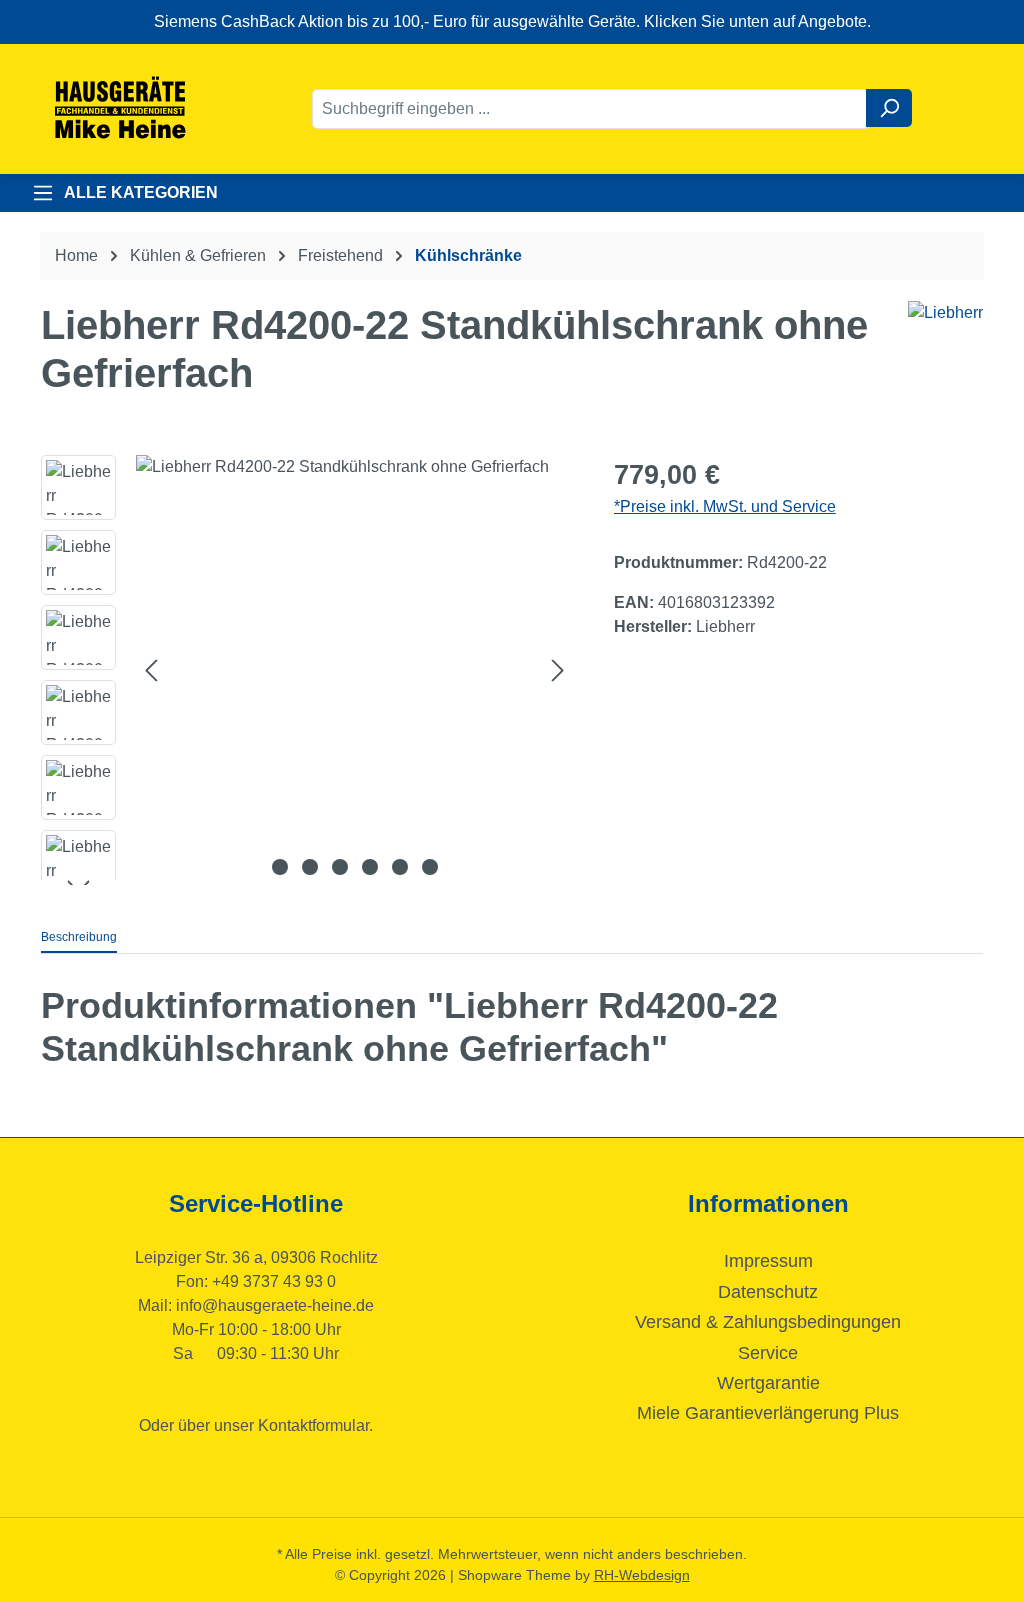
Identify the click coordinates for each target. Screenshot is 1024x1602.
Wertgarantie (768, 1383)
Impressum (768, 1261)
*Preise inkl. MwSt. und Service (725, 506)
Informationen (768, 1203)
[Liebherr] (945, 313)
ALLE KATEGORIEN (141, 192)
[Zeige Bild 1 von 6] (280, 867)
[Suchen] (889, 108)
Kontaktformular (313, 1425)
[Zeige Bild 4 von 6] (370, 867)
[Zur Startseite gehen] (120, 109)
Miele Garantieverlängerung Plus (768, 1413)
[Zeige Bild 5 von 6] (400, 867)
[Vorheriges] (151, 670)
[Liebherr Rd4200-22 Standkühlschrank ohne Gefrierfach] (354, 670)
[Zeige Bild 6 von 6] (430, 867)
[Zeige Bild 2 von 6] (310, 867)
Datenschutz (768, 1292)
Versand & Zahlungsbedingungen (768, 1322)
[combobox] (589, 109)
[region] (307, 670)
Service (768, 1353)
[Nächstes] (558, 670)
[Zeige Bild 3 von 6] (340, 867)
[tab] (79, 938)
